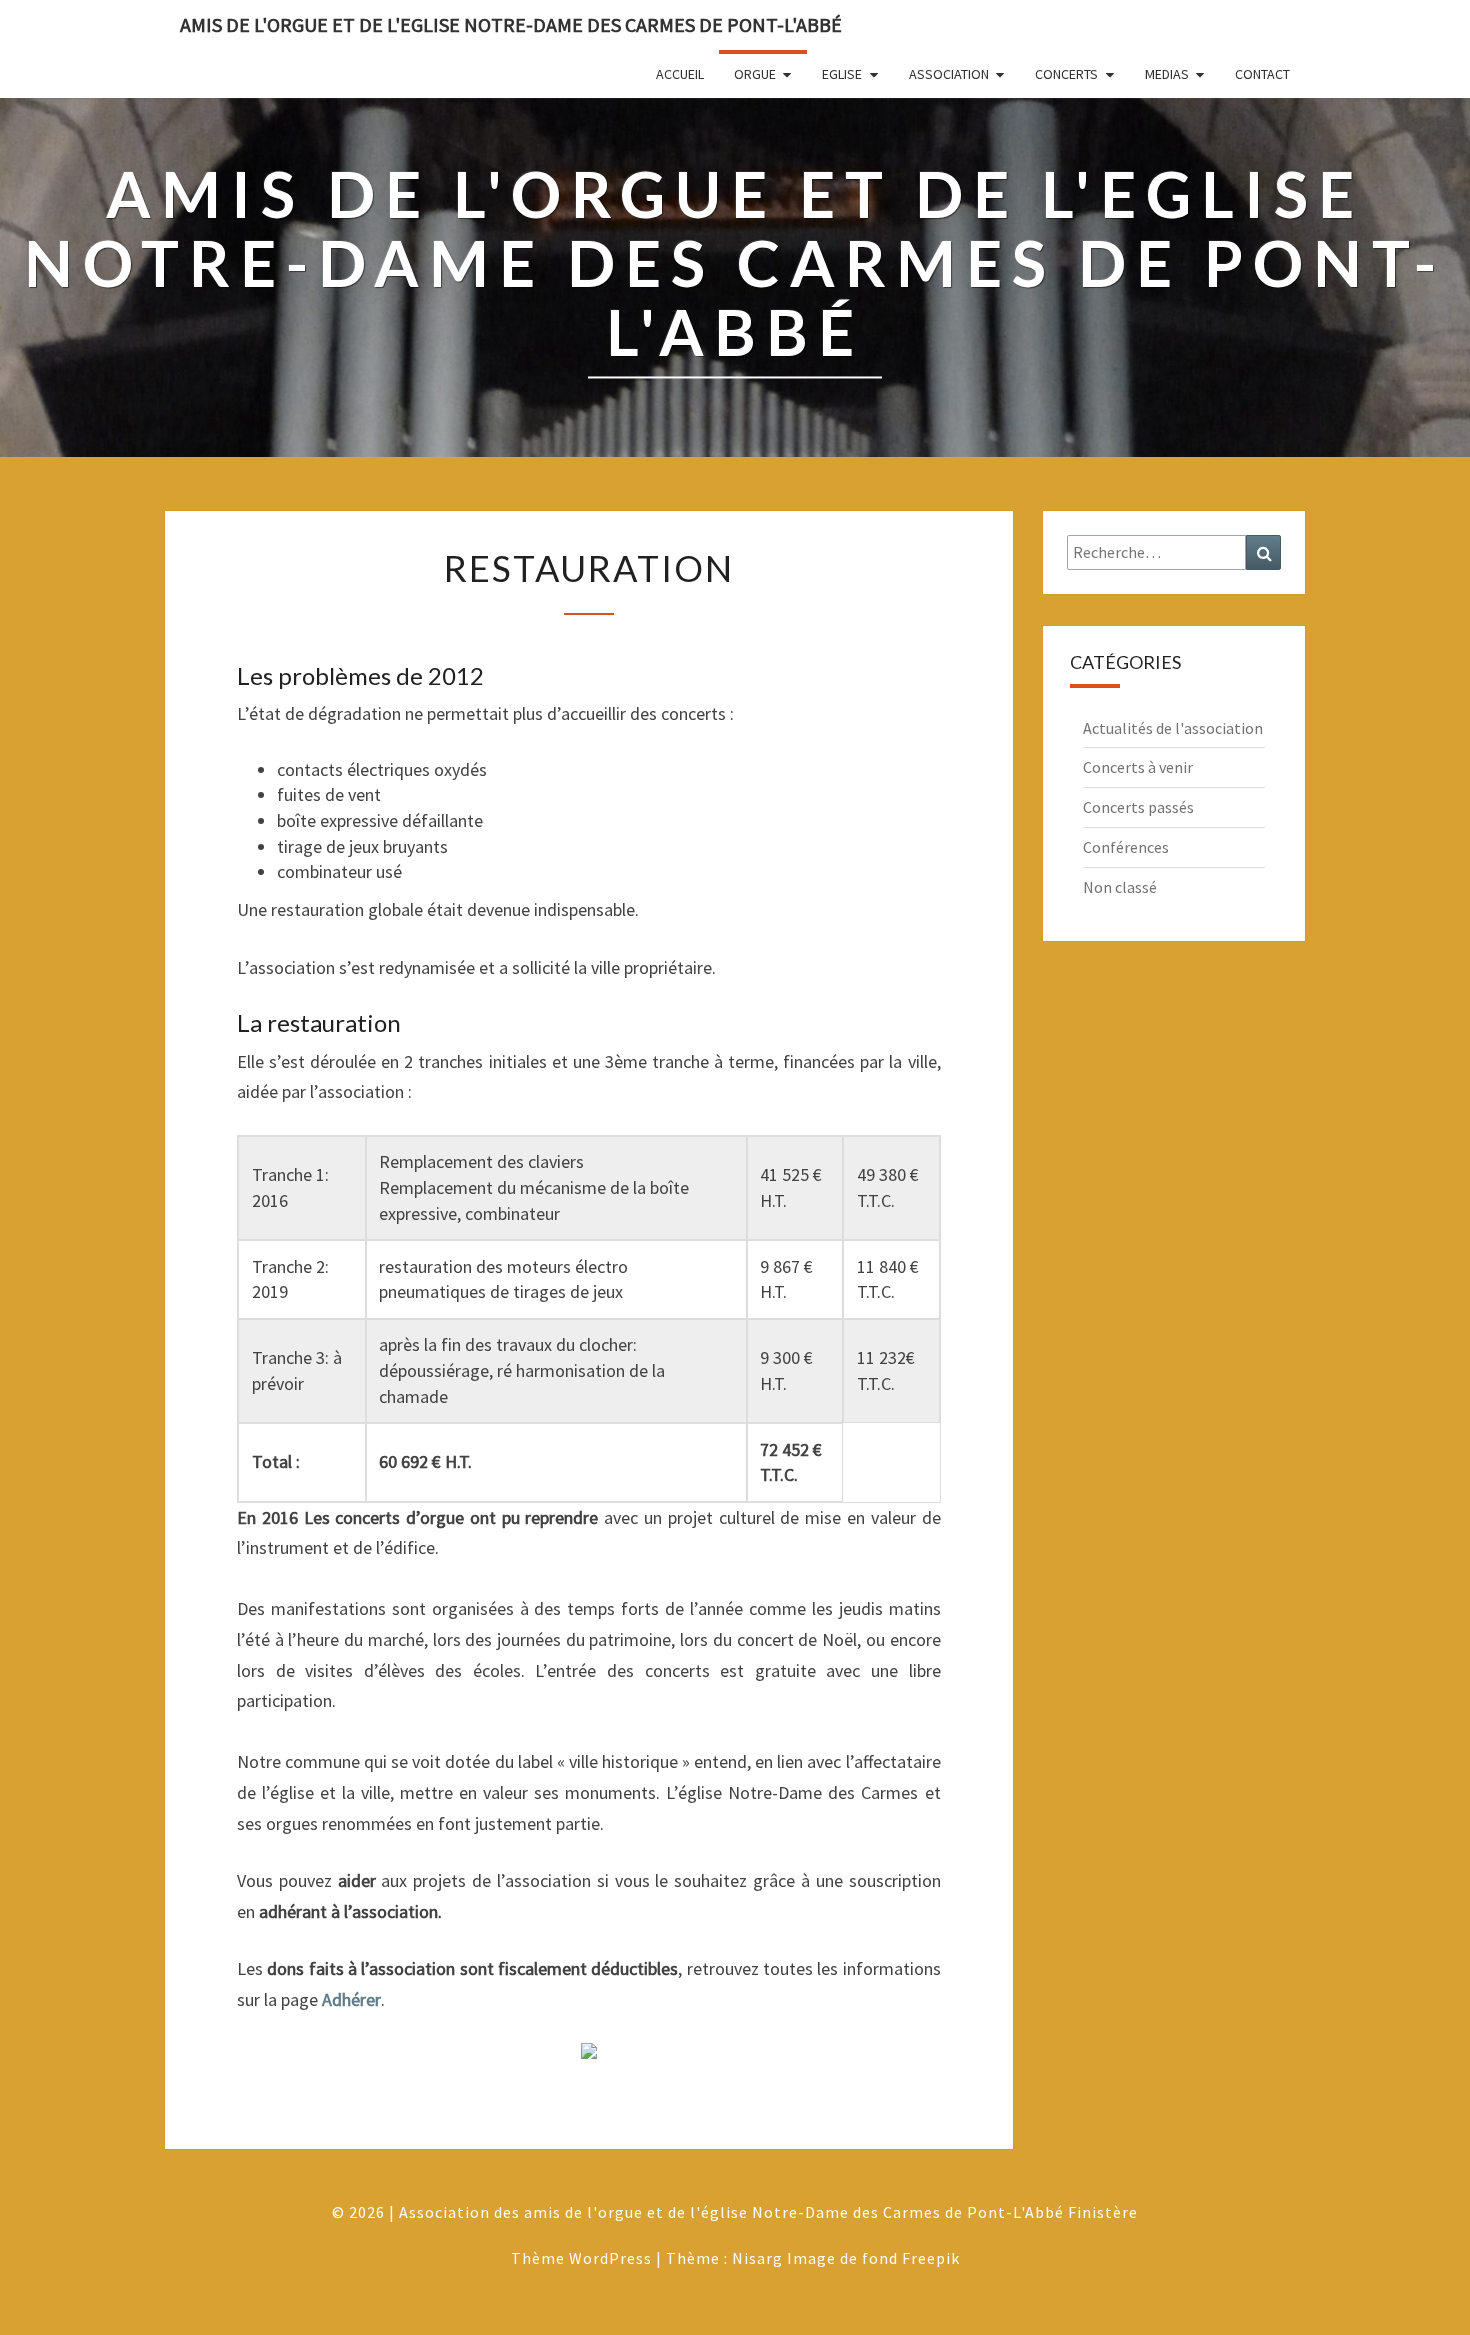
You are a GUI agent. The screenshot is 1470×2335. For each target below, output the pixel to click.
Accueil (680, 74)
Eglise (842, 74)
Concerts (1066, 74)
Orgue (755, 74)
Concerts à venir (1138, 767)
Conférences (1126, 847)
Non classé (1120, 887)
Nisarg (757, 2258)
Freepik (931, 2258)
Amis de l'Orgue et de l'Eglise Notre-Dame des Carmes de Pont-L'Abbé (511, 24)
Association (949, 74)
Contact (1262, 74)
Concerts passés (1138, 807)
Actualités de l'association (1173, 728)
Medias (1167, 74)
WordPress (610, 2258)
